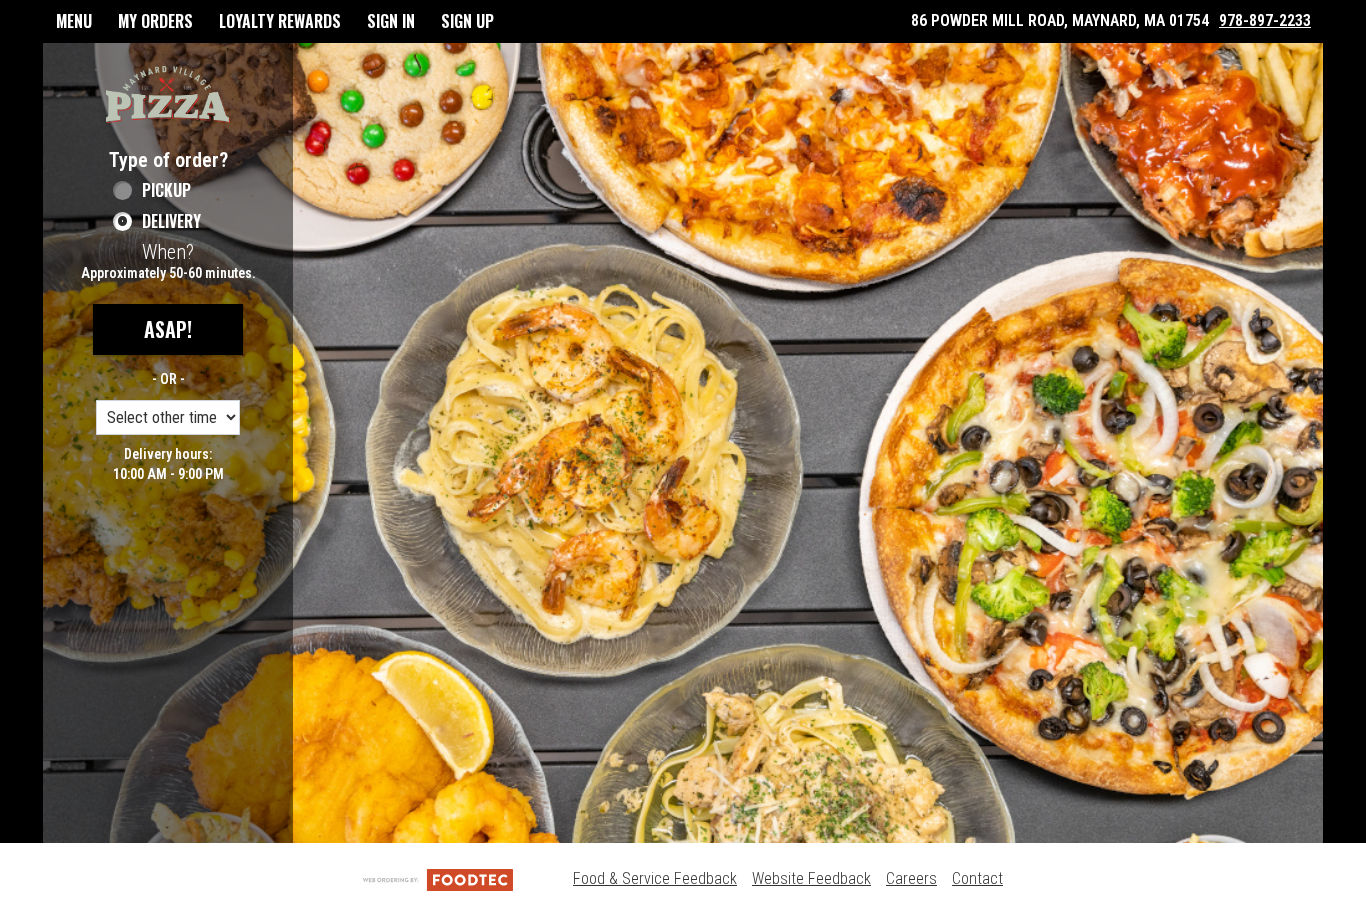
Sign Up (467, 21)
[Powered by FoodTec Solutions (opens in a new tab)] (438, 878)
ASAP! (168, 329)
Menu (74, 21)
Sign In (391, 21)
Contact (977, 878)
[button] (168, 94)
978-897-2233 (1265, 20)
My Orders (155, 21)
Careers (911, 878)
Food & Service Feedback (655, 878)
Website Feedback (811, 878)
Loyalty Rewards (280, 21)
